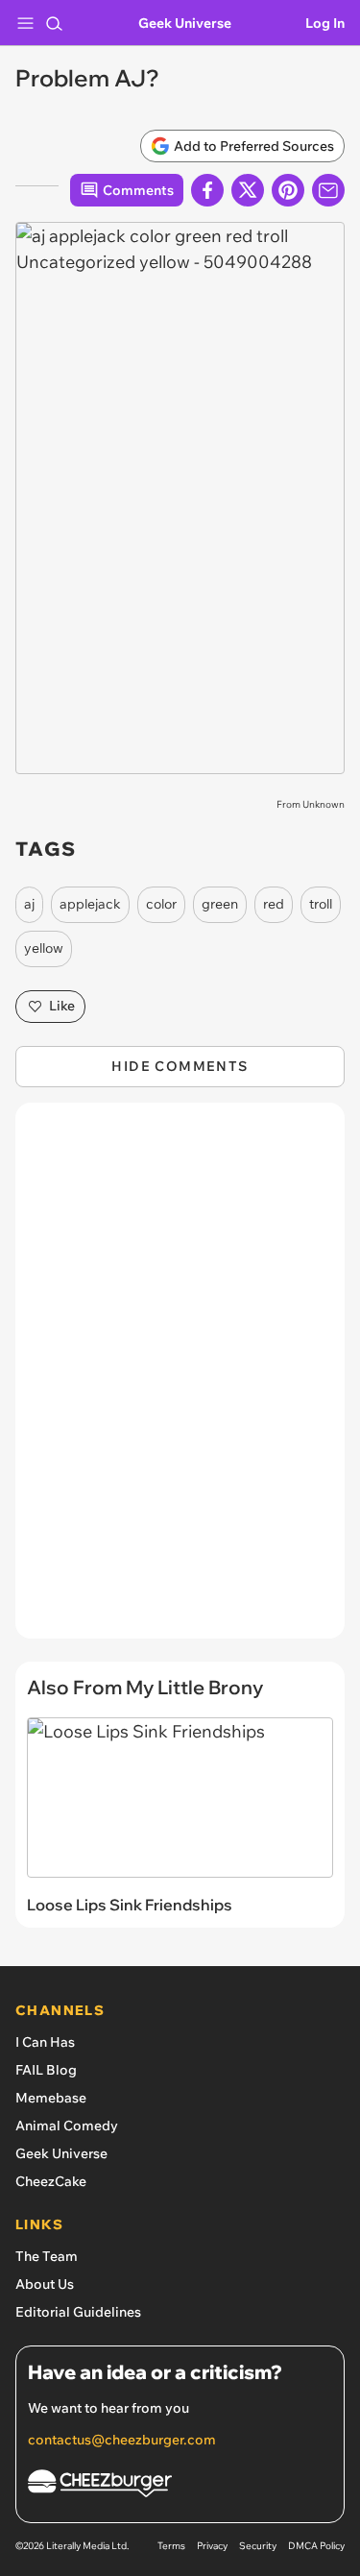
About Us (45, 2284)
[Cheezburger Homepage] (180, 2486)
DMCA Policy (316, 2546)
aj (29, 904)
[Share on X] (248, 190)
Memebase (51, 2098)
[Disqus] (180, 1380)
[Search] (54, 23)
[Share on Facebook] (207, 190)
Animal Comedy (67, 2126)
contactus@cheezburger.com (122, 2440)
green (220, 904)
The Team (47, 2256)
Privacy (212, 2546)
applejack (90, 904)
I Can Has (45, 2042)
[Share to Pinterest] (288, 190)
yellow (44, 948)
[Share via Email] (328, 190)
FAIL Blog (46, 2070)
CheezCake (51, 2181)
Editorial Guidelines (78, 2312)
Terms (171, 2546)
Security (258, 2546)
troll (321, 904)
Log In (325, 23)
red (274, 904)
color (161, 904)
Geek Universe (185, 23)
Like (62, 1006)
